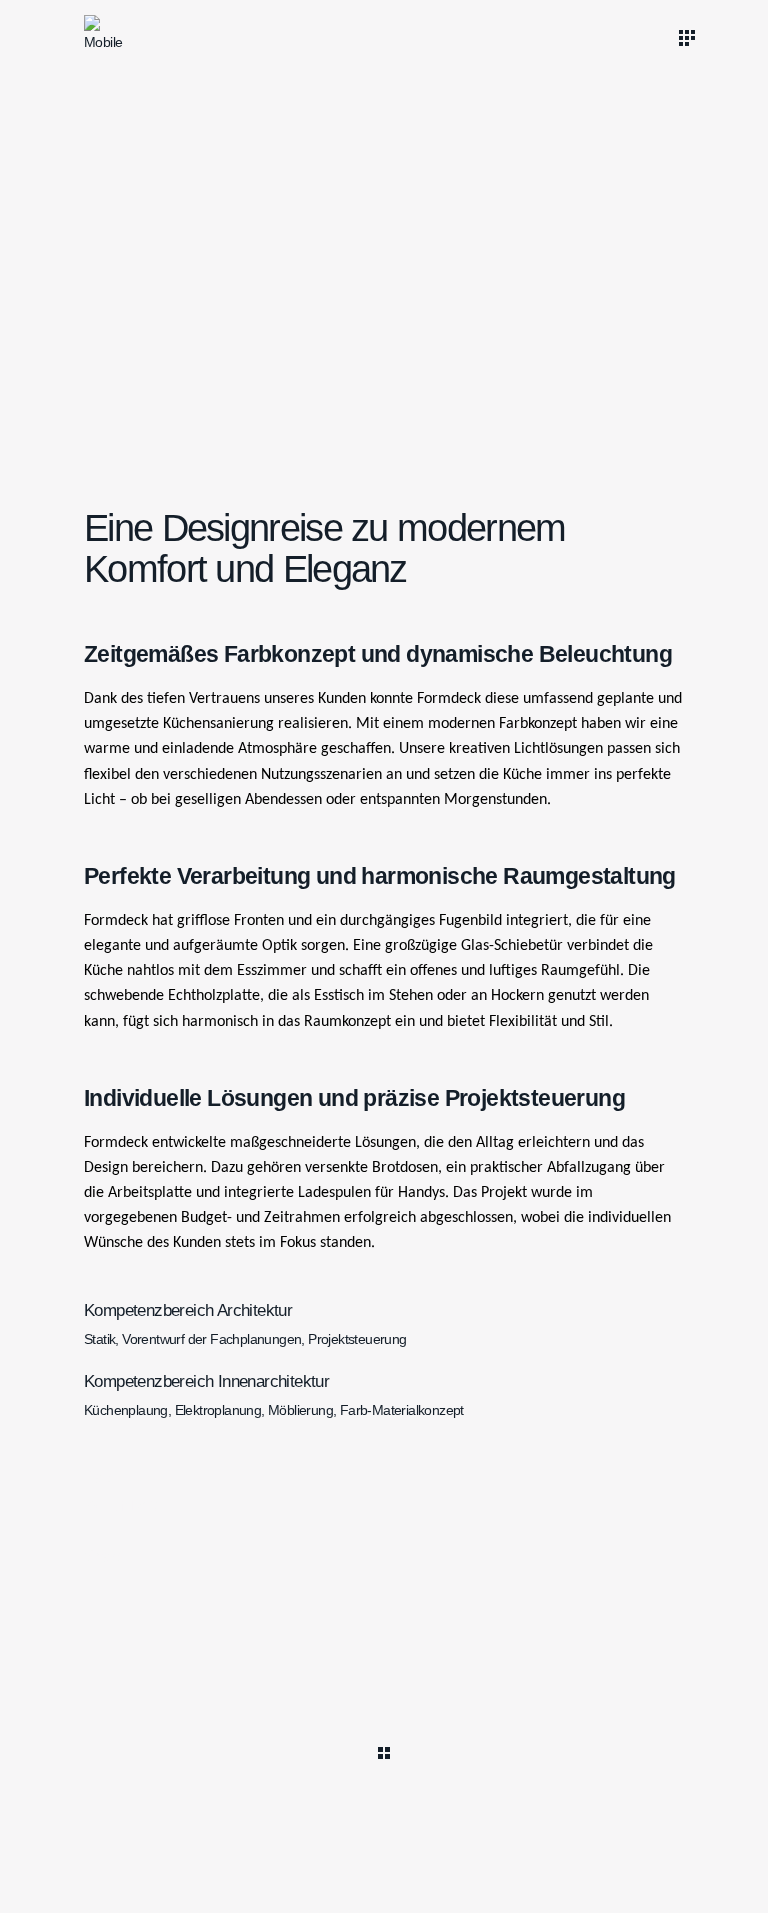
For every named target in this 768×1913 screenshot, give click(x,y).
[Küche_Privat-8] (541, 218)
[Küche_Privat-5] (226, 379)
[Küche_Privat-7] (541, 164)
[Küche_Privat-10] (226, 218)
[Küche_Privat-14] (541, 379)
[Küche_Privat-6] (226, 433)
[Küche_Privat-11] (541, 325)
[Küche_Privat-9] (541, 271)
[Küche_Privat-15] (541, 433)
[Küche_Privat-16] (226, 110)
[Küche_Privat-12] (541, 110)
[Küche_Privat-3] (226, 271)
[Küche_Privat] (226, 164)
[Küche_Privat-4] (226, 325)
